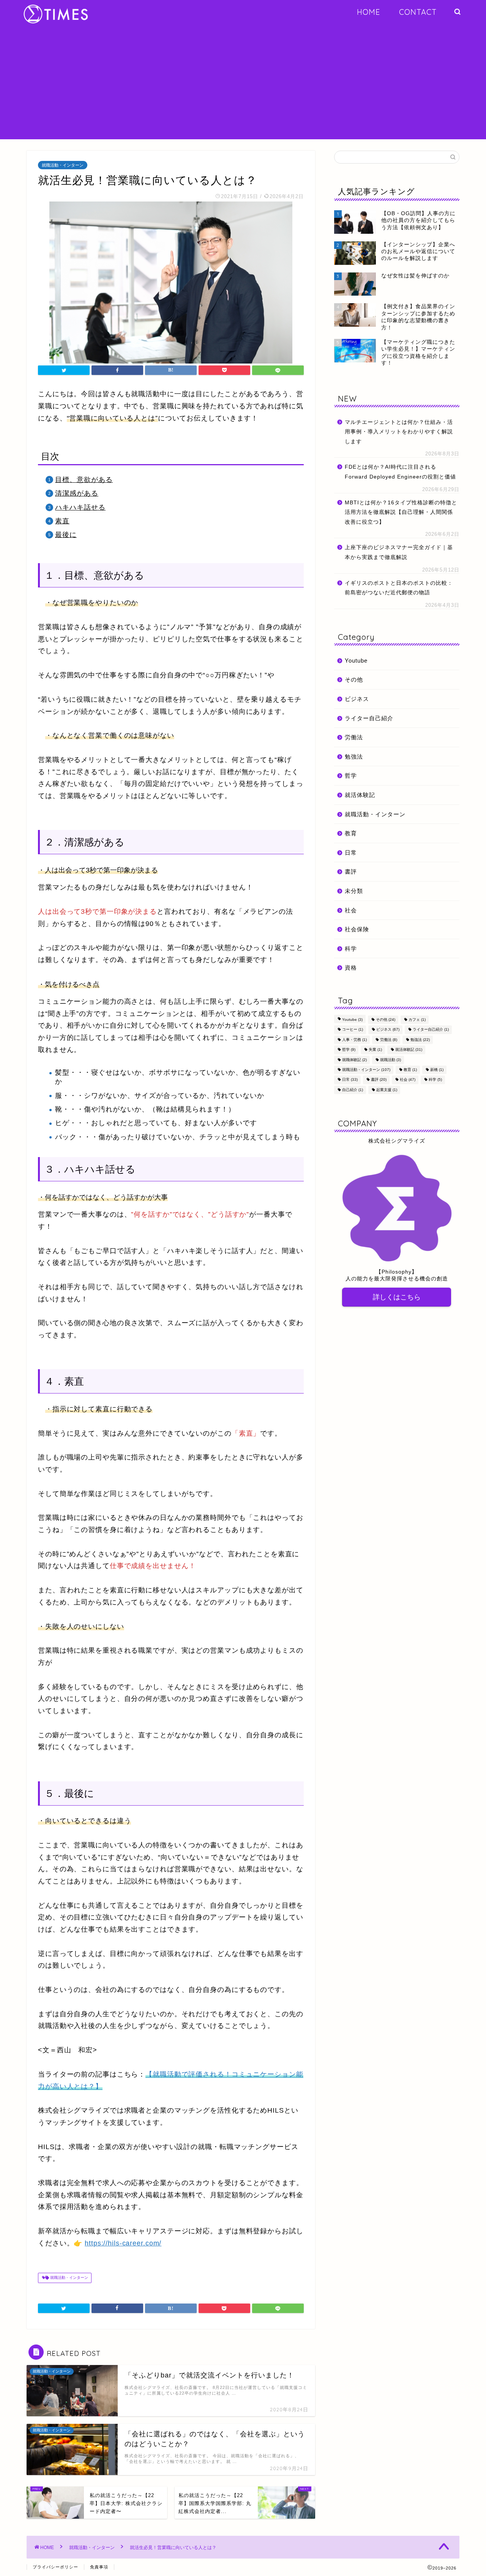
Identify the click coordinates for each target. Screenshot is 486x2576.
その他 (354, 679)
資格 (351, 968)
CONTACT (418, 12)
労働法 (354, 737)
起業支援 (387, 1090)
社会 (351, 910)
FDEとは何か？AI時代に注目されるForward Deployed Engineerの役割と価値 (400, 472)
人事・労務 (354, 1040)
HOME (368, 12)
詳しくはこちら (397, 1297)
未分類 (354, 891)
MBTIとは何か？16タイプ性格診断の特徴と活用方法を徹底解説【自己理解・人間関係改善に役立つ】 (401, 512)
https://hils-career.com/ (123, 2243)
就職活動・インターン (63, 165)
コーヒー (353, 1030)
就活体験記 (360, 795)
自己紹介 (353, 1090)
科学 (351, 949)
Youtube (356, 661)
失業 (375, 1050)
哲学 (351, 775)
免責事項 (99, 2567)
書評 (351, 872)
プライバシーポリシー (55, 2567)
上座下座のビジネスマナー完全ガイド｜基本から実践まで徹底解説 (399, 552)
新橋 (437, 1070)
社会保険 (357, 929)
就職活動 (391, 1060)
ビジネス (357, 699)
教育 (351, 833)
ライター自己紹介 (369, 718)
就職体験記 (354, 1060)
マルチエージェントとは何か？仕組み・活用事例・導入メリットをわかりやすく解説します (399, 432)
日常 (351, 853)
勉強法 (354, 757)
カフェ (417, 1020)
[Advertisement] (243, 86)
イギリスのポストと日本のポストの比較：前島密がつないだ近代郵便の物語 (399, 588)
